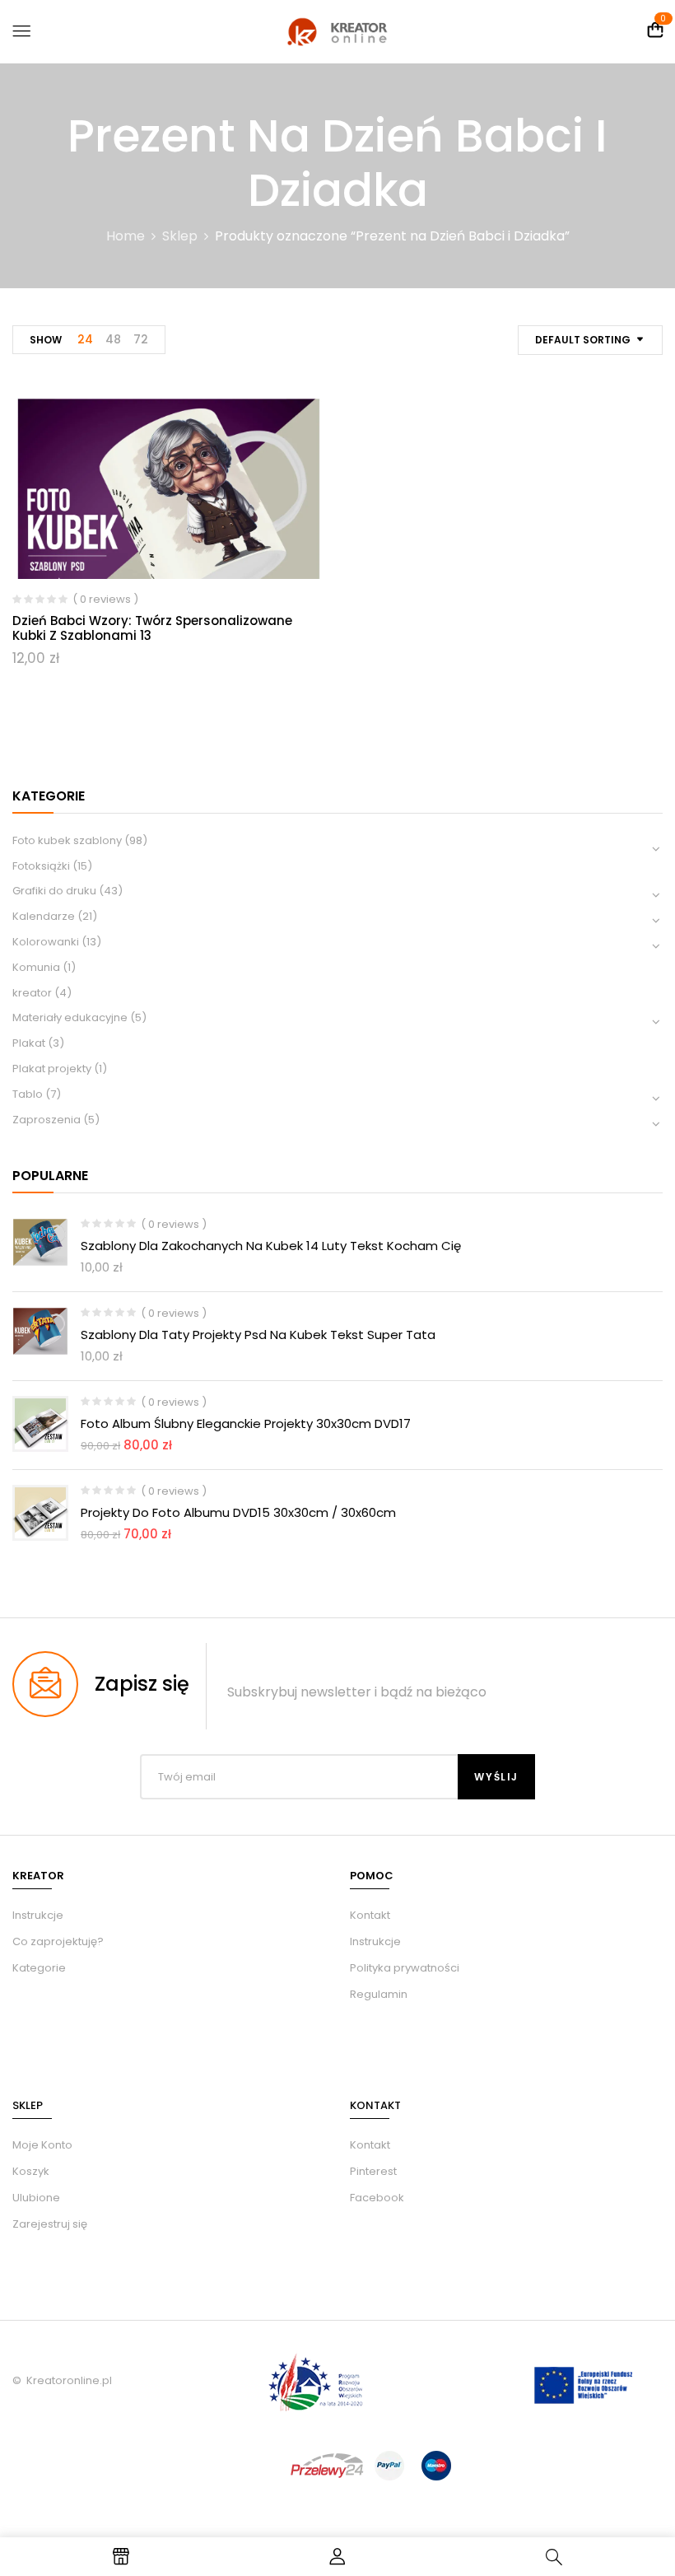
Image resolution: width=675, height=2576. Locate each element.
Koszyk (31, 2171)
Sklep (180, 236)
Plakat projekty (52, 1069)
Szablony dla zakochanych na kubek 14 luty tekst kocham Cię (271, 1246)
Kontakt (370, 1915)
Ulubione (36, 2198)
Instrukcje (375, 1941)
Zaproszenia (47, 1120)
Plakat (29, 1043)
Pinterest (373, 2171)
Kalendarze (44, 916)
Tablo (28, 1094)
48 (113, 339)
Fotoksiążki (41, 866)
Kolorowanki (46, 942)
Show (46, 340)
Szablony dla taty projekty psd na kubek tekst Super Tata (258, 1335)
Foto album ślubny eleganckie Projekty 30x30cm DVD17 (246, 1423)
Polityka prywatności (405, 1968)
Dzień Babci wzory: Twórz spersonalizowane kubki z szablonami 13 (152, 628)
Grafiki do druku (54, 891)
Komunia (36, 967)
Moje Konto (42, 2145)
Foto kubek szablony (67, 840)
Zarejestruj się (50, 2224)
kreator (32, 993)
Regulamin (379, 1994)
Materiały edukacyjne (70, 1017)
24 (85, 339)
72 (141, 339)
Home (126, 236)
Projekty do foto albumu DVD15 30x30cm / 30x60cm (238, 1512)
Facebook (377, 2198)
